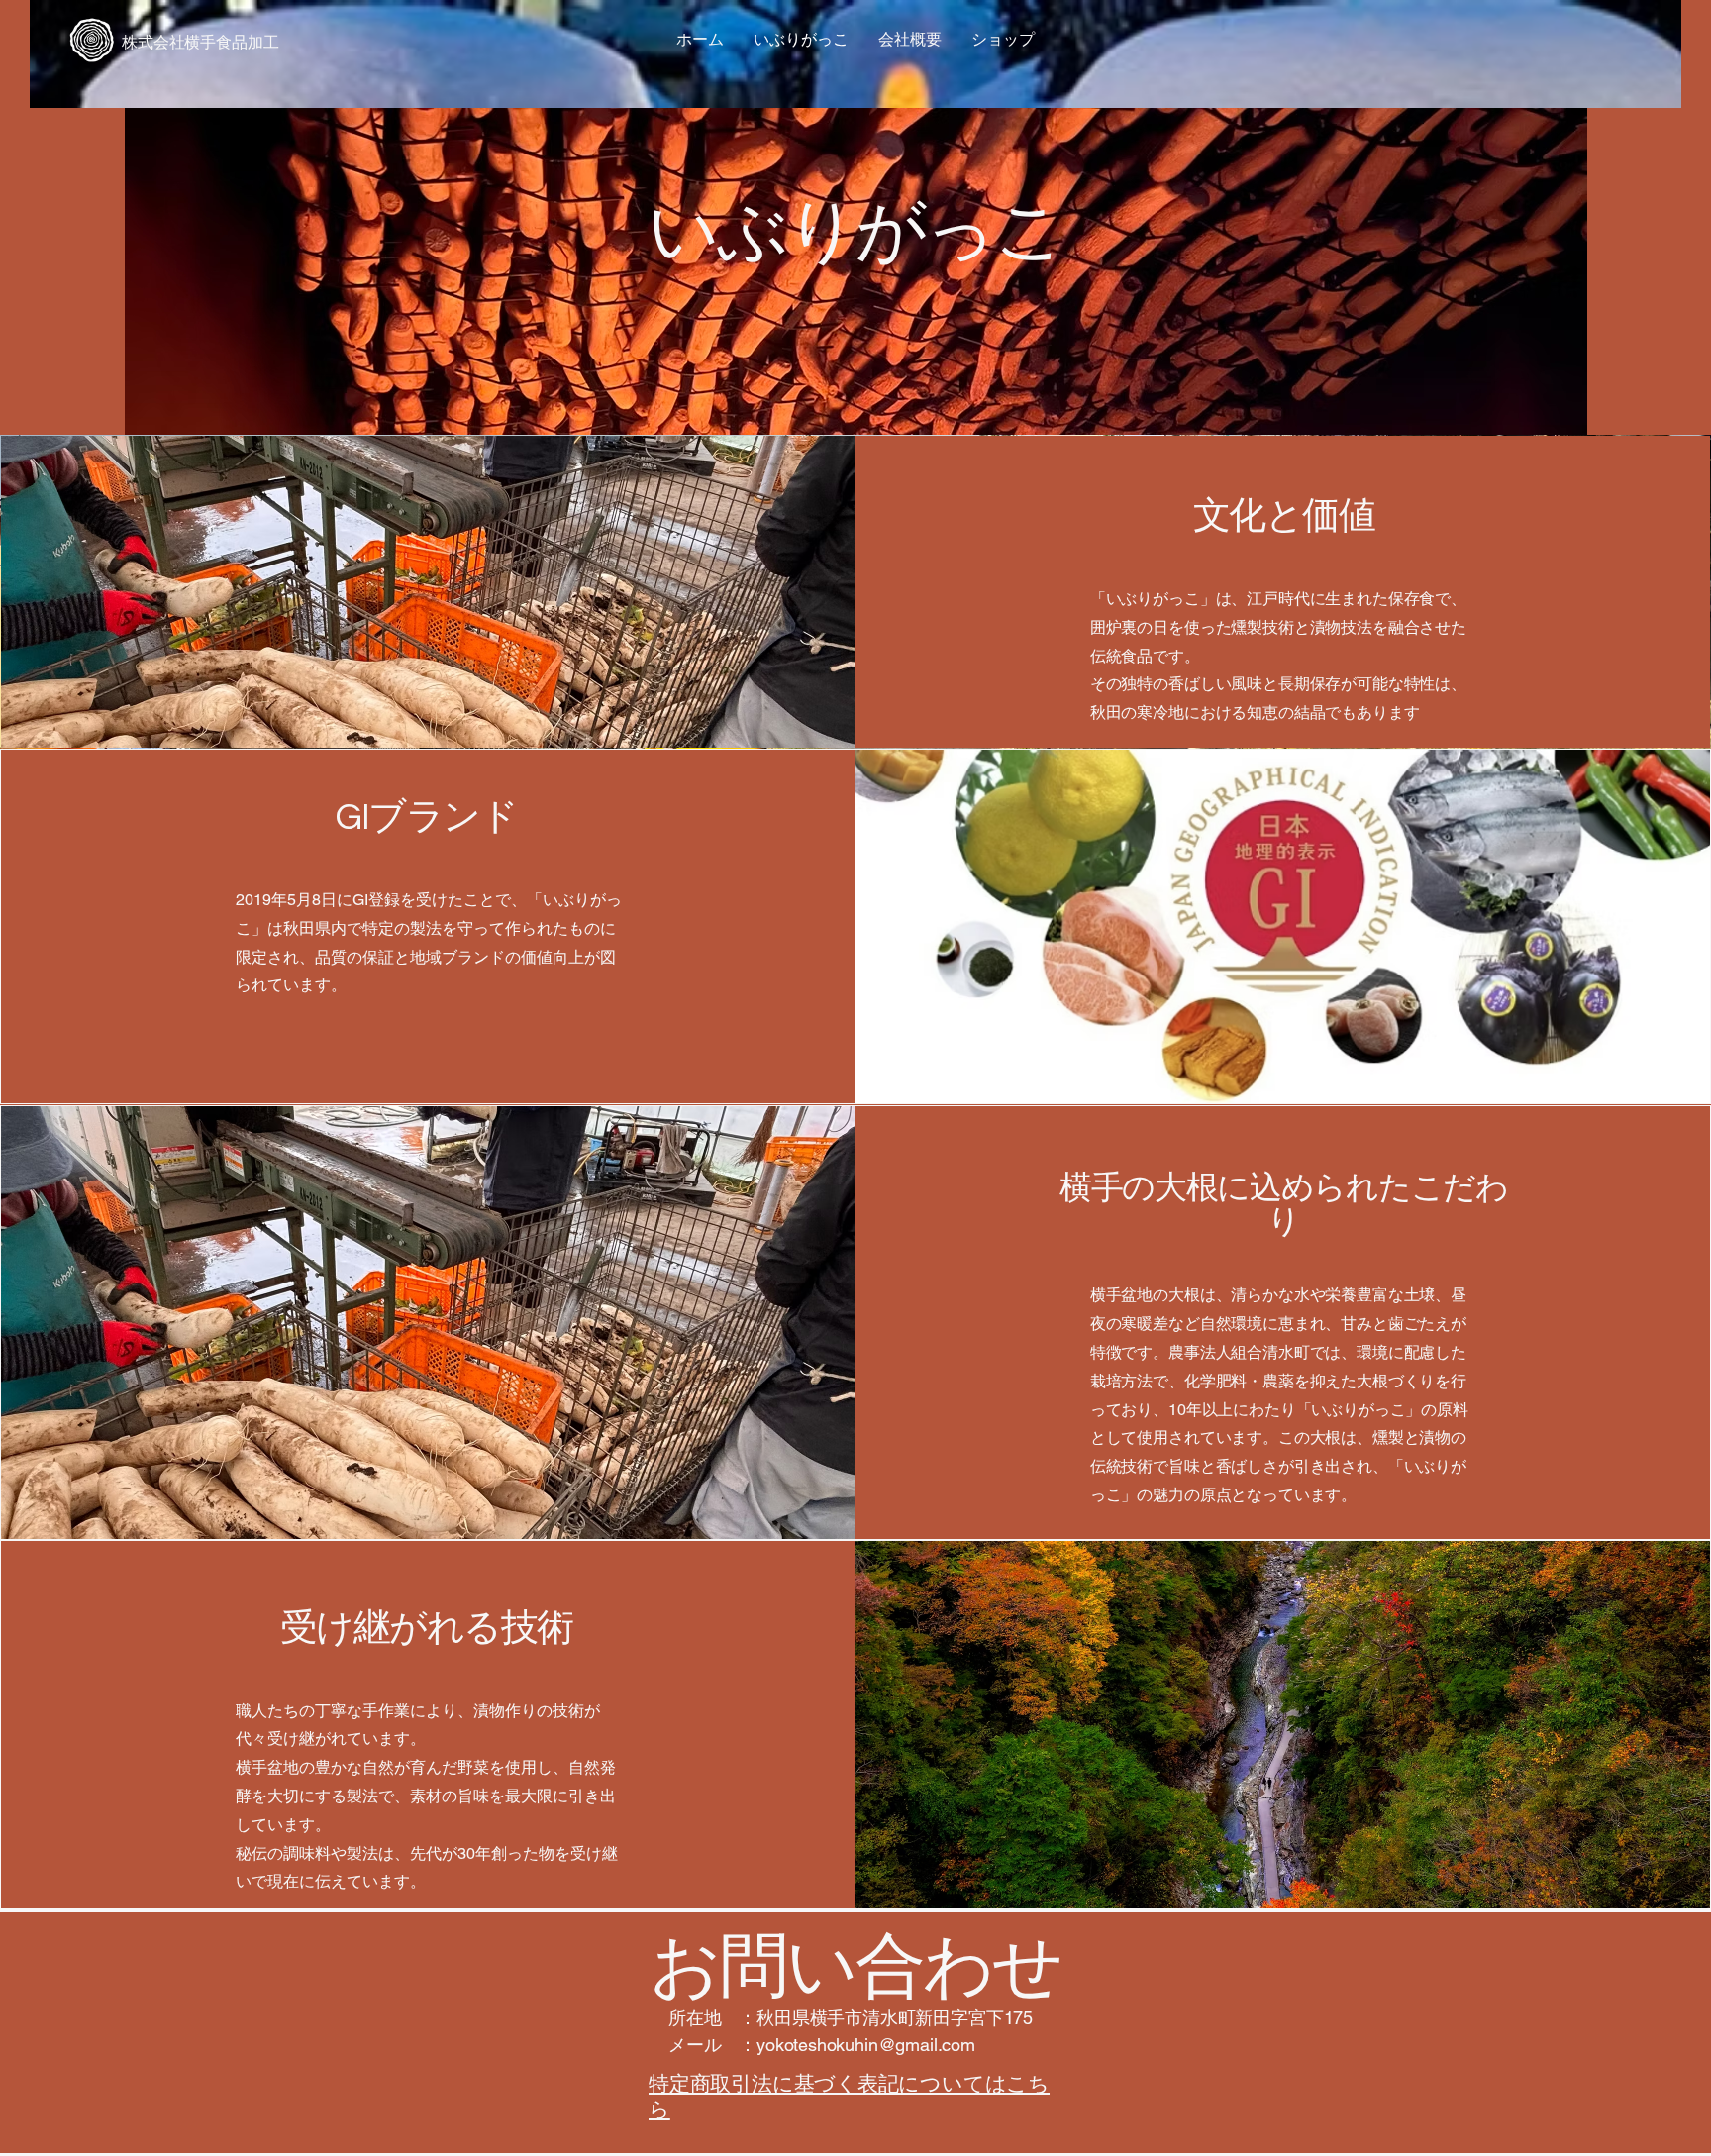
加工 (263, 42)
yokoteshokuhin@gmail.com (866, 2045)
